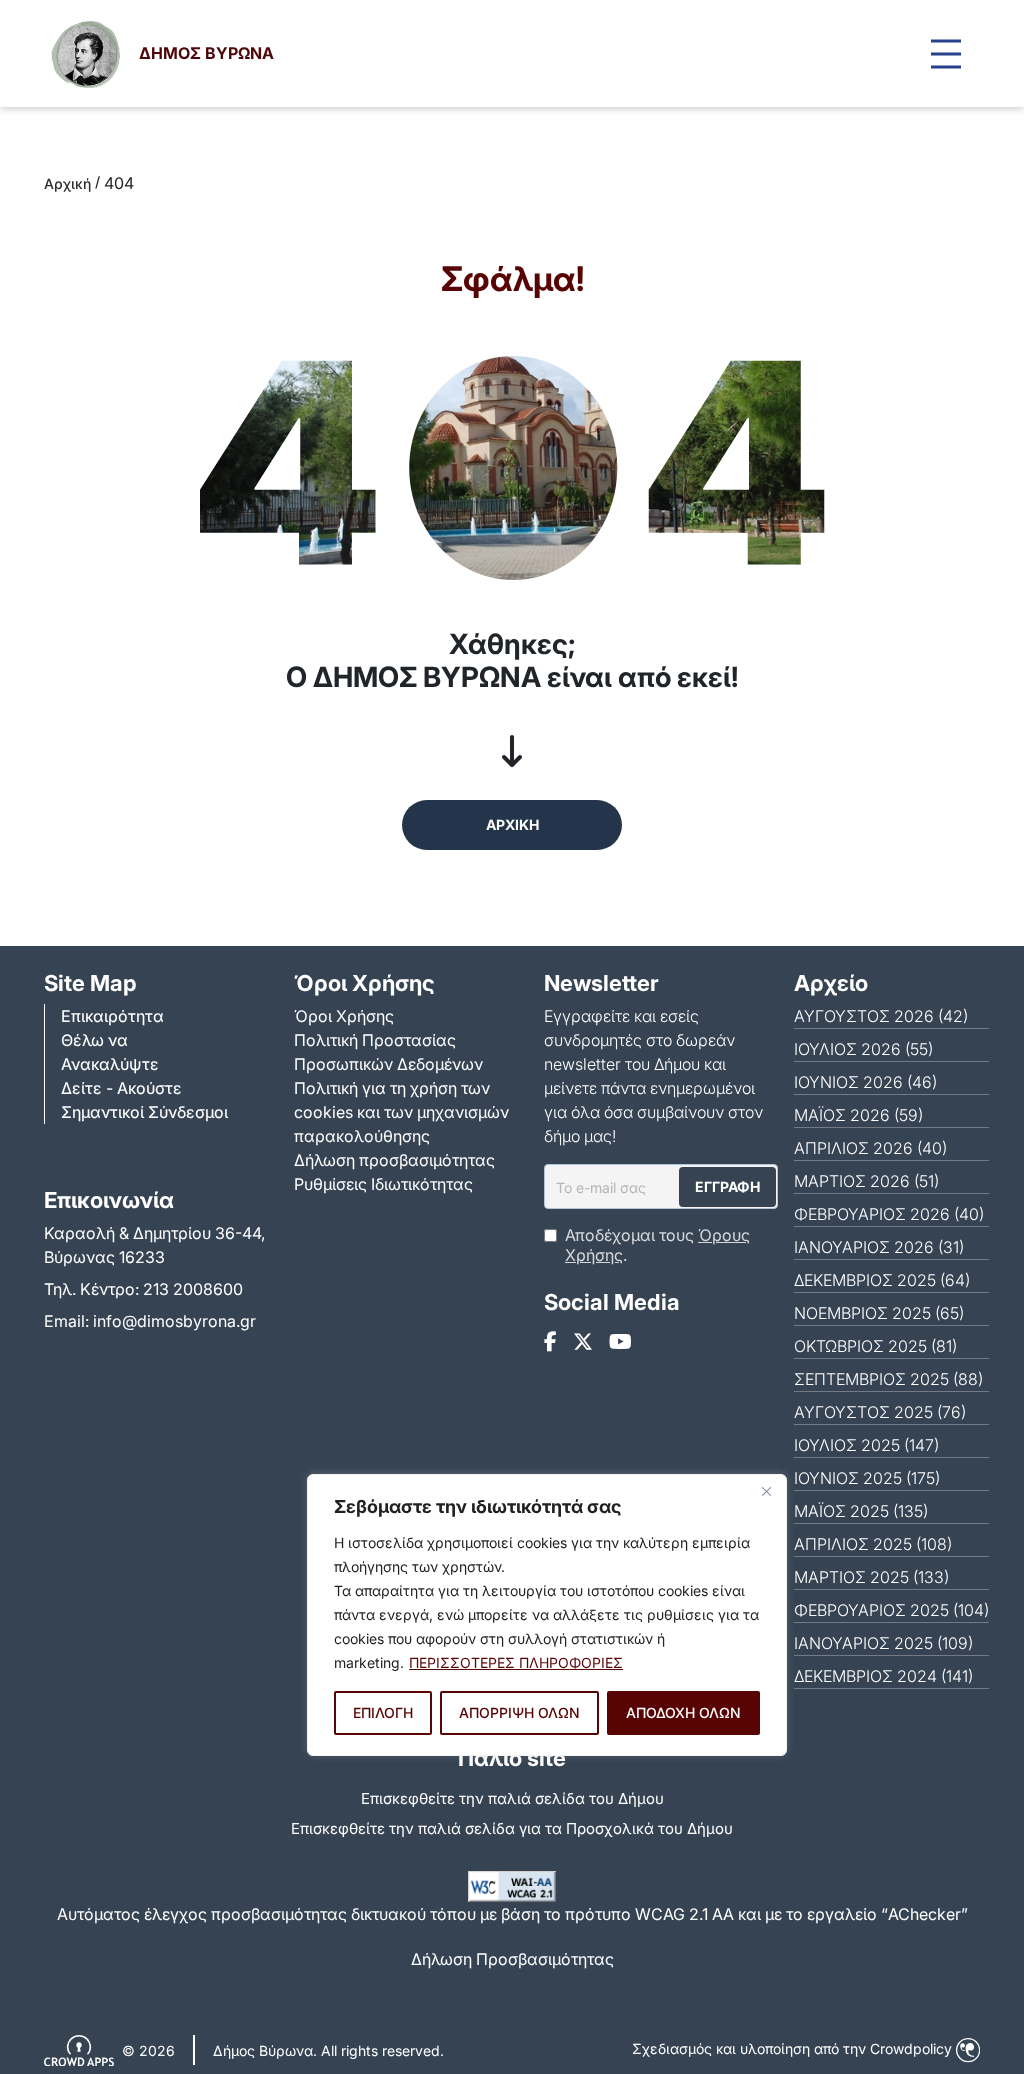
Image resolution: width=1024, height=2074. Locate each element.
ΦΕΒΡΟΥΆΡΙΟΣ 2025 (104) (891, 1610)
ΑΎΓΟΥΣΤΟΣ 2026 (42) (881, 1016)
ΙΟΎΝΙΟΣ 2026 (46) (865, 1082)
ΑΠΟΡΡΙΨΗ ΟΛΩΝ (519, 1712)
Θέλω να (94, 1040)
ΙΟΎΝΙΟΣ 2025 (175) (867, 1478)
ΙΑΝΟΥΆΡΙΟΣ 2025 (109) (883, 1643)
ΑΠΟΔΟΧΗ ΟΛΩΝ (683, 1712)
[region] (547, 1615)
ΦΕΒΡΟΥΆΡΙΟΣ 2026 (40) (889, 1214)
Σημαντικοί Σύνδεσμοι (144, 1112)
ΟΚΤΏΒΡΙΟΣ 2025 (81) (875, 1346)
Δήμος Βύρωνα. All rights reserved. (328, 2050)
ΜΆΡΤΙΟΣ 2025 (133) (871, 1577)
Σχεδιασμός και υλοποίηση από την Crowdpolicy (794, 2048)
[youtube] (620, 1342)
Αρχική (67, 183)
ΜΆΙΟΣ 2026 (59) (858, 1115)
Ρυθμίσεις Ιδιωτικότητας (383, 1184)
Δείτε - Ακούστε (121, 1088)
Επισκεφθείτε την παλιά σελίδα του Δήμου (512, 1798)
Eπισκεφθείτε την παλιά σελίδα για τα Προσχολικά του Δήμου (512, 1828)
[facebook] (550, 1342)
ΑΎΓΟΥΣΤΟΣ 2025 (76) (880, 1412)
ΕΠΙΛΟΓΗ (383, 1712)
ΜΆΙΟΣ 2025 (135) (861, 1511)
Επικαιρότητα (112, 1016)
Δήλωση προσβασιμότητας (394, 1160)
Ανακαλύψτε (110, 1064)
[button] (946, 53)
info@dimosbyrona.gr (174, 1321)
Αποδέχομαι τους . (657, 1245)
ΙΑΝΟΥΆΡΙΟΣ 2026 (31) (879, 1247)
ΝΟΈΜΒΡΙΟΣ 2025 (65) (879, 1313)
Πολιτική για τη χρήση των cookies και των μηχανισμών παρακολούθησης (401, 1112)
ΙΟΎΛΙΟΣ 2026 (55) (863, 1049)
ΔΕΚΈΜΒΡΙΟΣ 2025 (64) (882, 1280)
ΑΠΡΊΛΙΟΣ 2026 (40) (870, 1148)
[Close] (766, 1491)
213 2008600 (193, 1289)
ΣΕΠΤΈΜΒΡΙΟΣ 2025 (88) (888, 1379)
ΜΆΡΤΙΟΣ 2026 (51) (866, 1181)
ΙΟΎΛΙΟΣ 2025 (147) (866, 1445)
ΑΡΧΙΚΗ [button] (512, 824)
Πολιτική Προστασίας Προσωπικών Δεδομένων (388, 1052)
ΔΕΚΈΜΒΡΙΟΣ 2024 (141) (883, 1676)
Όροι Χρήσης (344, 1016)
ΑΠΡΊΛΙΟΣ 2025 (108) (873, 1544)
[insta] (583, 1342)
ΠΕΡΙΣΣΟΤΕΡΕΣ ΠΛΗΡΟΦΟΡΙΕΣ (516, 1662)
